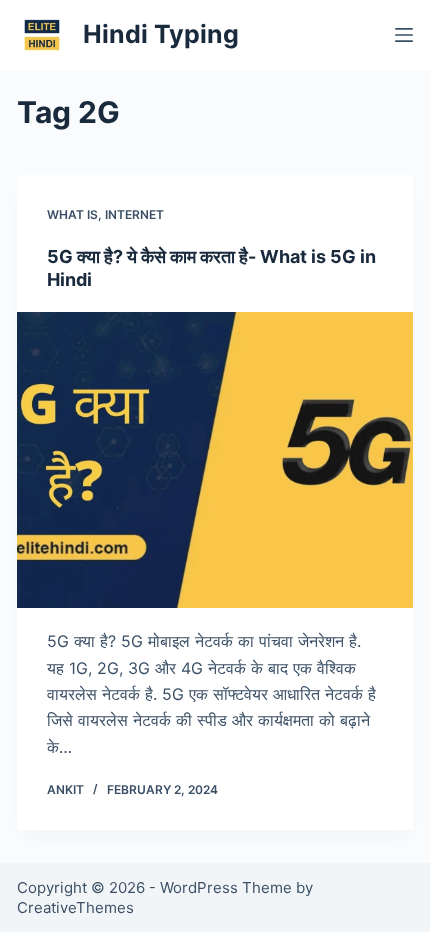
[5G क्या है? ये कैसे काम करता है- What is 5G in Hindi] (215, 460)
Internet (134, 214)
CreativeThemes (75, 907)
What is (72, 214)
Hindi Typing (161, 34)
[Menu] (404, 35)
